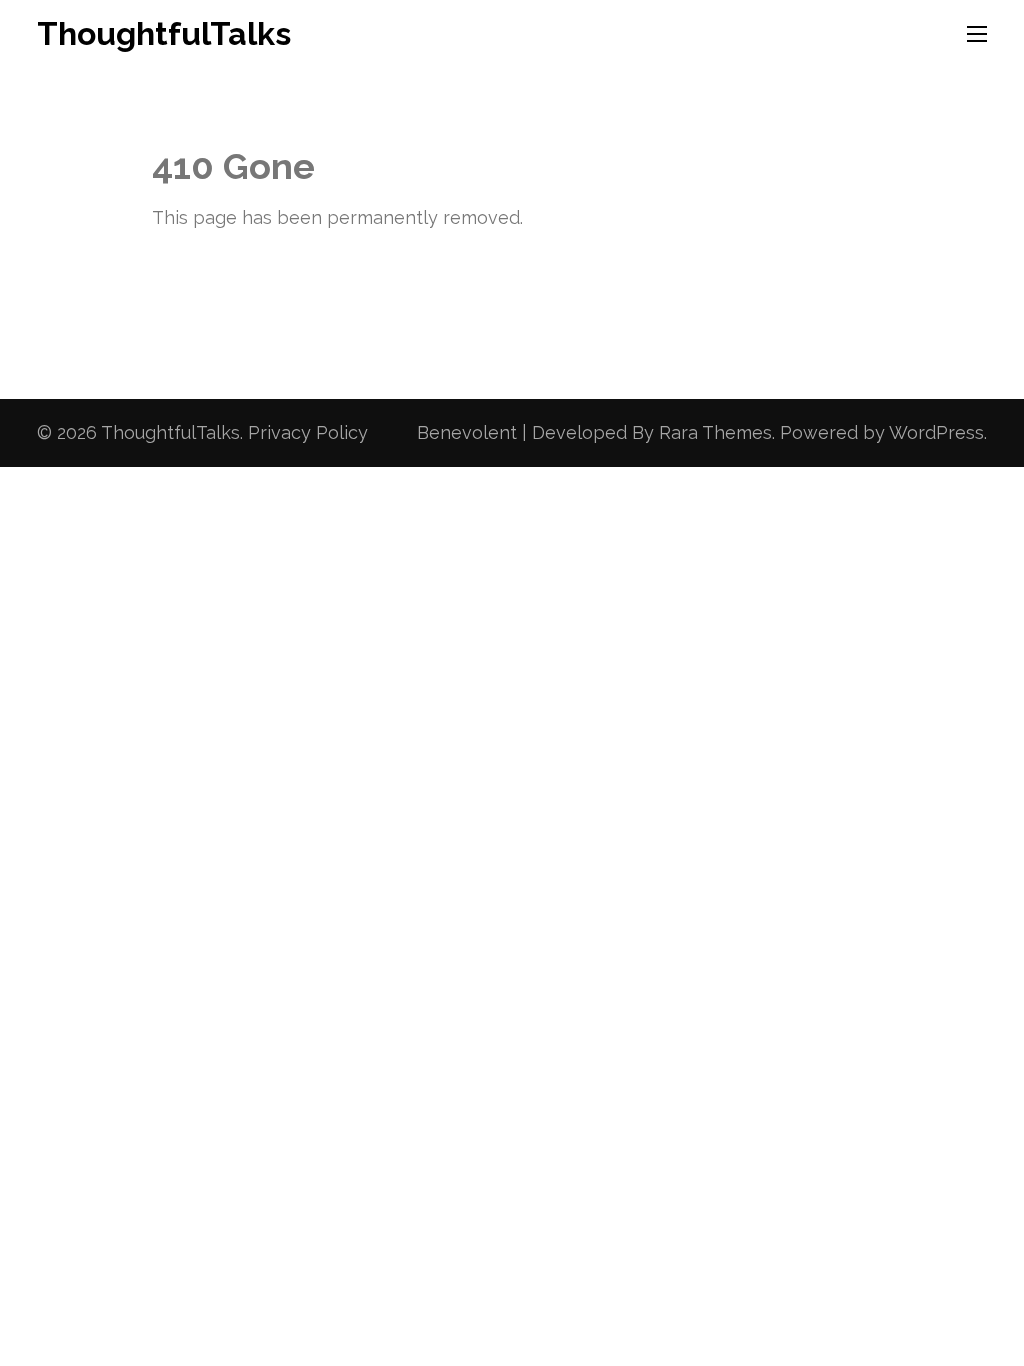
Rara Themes (715, 432)
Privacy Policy (308, 432)
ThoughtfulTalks (164, 33)
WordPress (936, 432)
